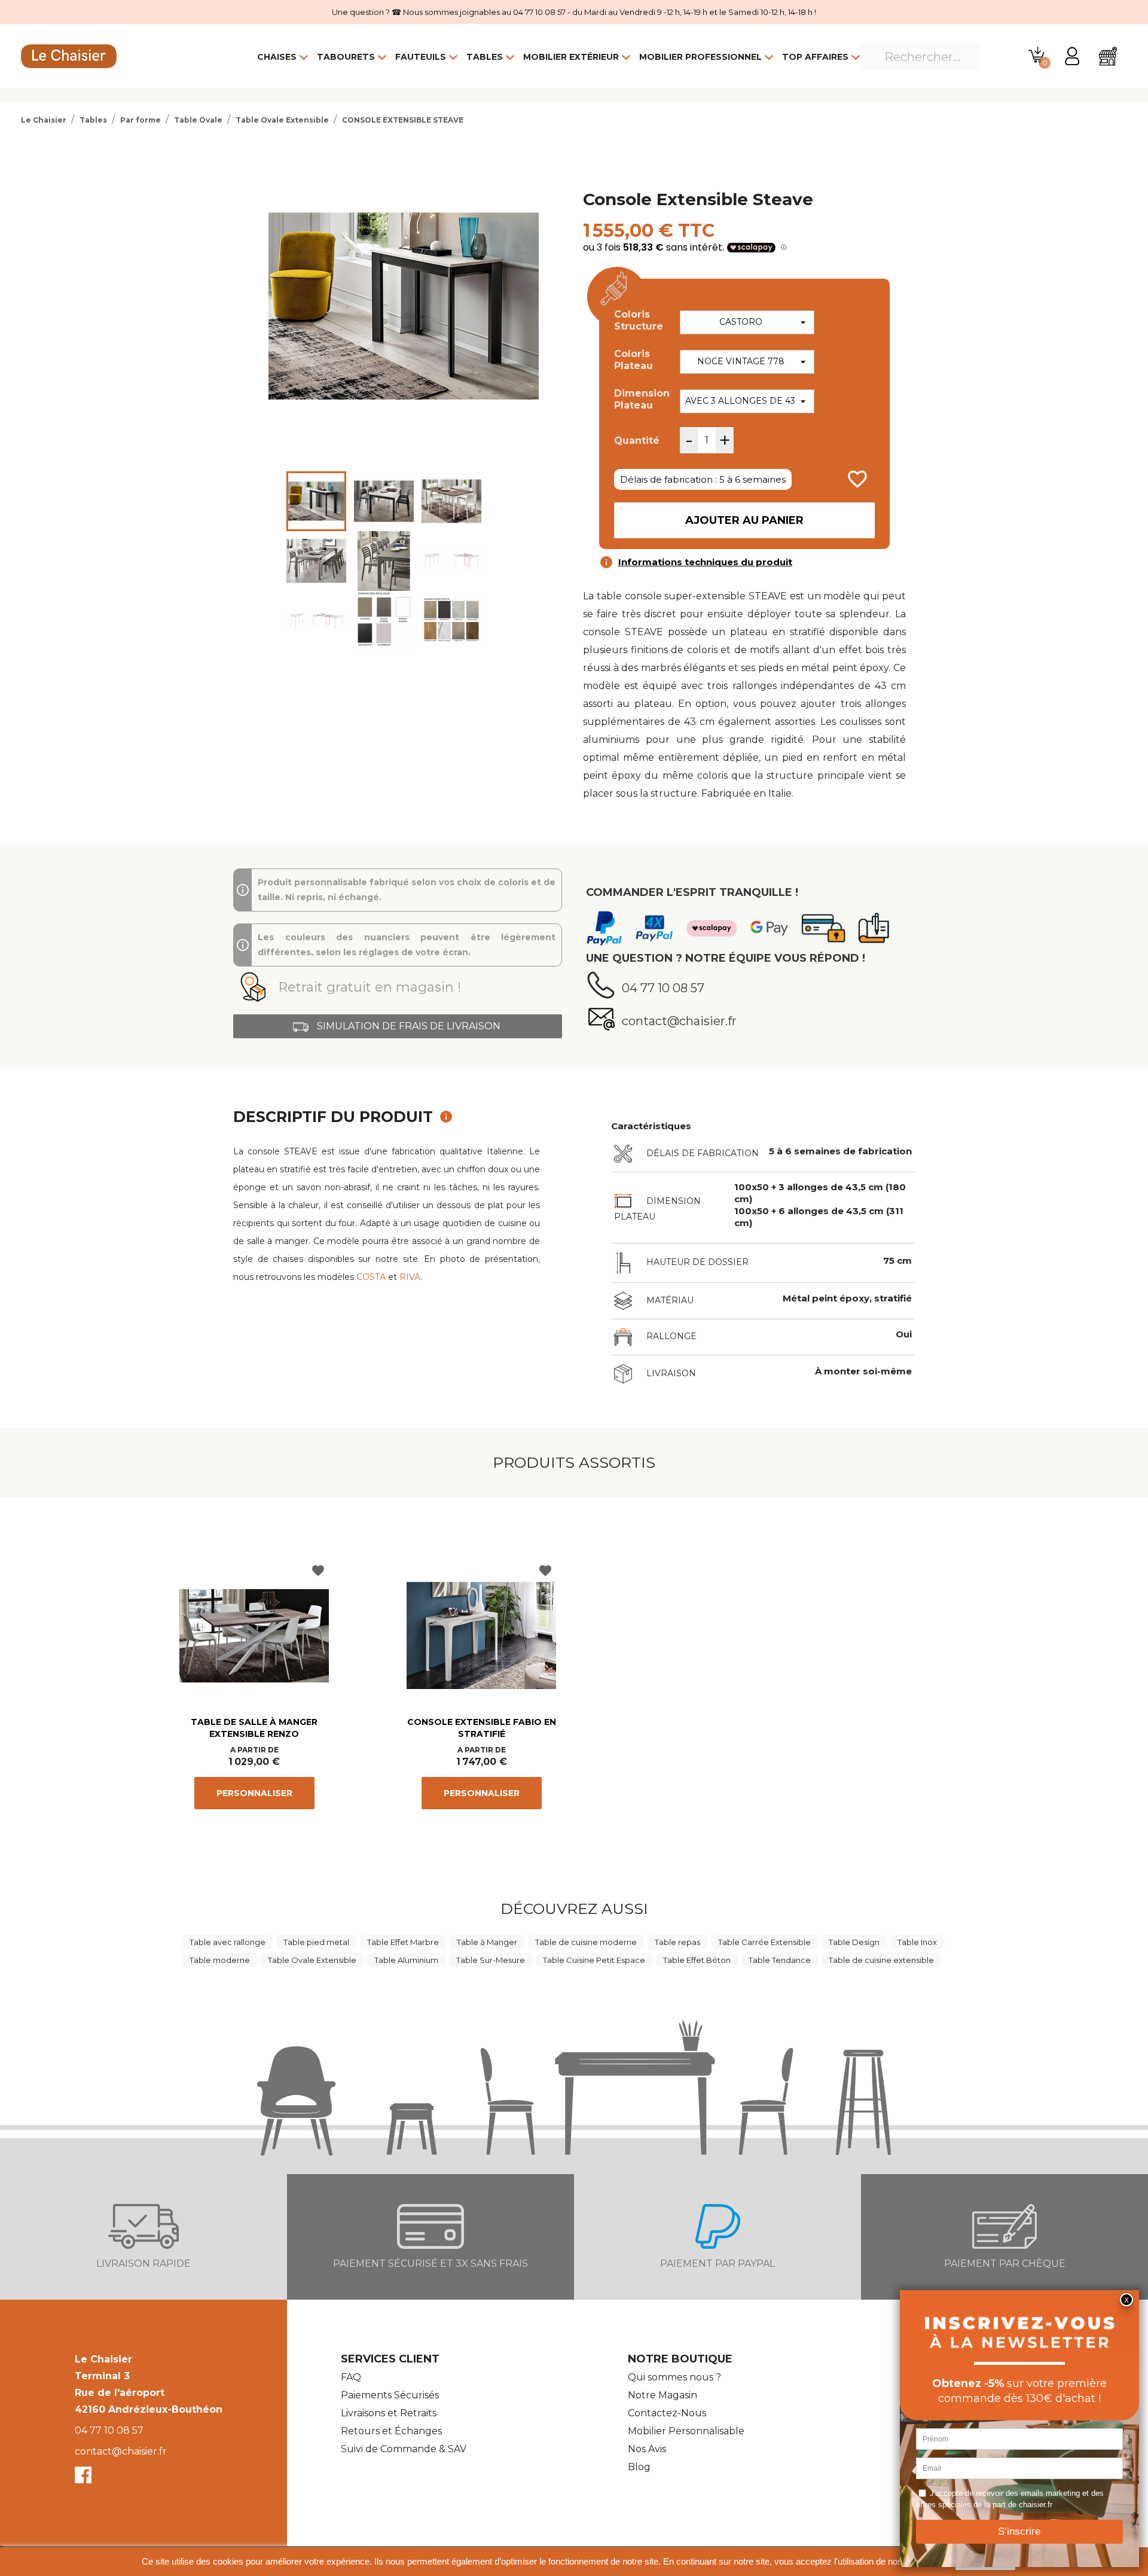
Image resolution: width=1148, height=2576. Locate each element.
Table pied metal (316, 1942)
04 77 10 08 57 (109, 2430)
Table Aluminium (406, 1960)
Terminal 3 (102, 2376)
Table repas (677, 1942)
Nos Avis (647, 2449)
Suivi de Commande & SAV (404, 2449)
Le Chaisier (103, 2359)
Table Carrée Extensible (764, 1942)
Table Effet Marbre (403, 1942)
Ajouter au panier (744, 520)
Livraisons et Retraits (389, 2413)
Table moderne (220, 1960)
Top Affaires (815, 57)
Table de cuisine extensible (881, 1960)
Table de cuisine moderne (586, 1942)
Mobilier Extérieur (571, 57)
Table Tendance (780, 1960)
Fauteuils (421, 57)
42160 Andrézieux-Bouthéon (149, 2409)
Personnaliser (254, 1793)
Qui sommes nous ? (674, 2377)
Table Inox (917, 1942)
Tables (485, 57)
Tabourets (346, 57)
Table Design (854, 1942)
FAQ (351, 2377)
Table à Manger (487, 1942)
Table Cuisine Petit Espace (594, 1960)
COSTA (371, 1277)
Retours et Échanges (391, 2431)
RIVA (410, 1277)
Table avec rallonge (228, 1942)
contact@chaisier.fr (121, 2451)
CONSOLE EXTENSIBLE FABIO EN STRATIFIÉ (482, 1728)
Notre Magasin (662, 2395)
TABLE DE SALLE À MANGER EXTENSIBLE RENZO (254, 1728)
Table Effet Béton (697, 1960)
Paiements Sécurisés (390, 2395)
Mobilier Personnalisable (686, 2431)
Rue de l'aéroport (120, 2393)
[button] (398, 987)
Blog (639, 2467)
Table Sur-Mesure (491, 1960)
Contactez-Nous (667, 2413)
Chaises (277, 57)
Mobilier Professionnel (700, 57)
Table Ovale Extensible (312, 1960)
